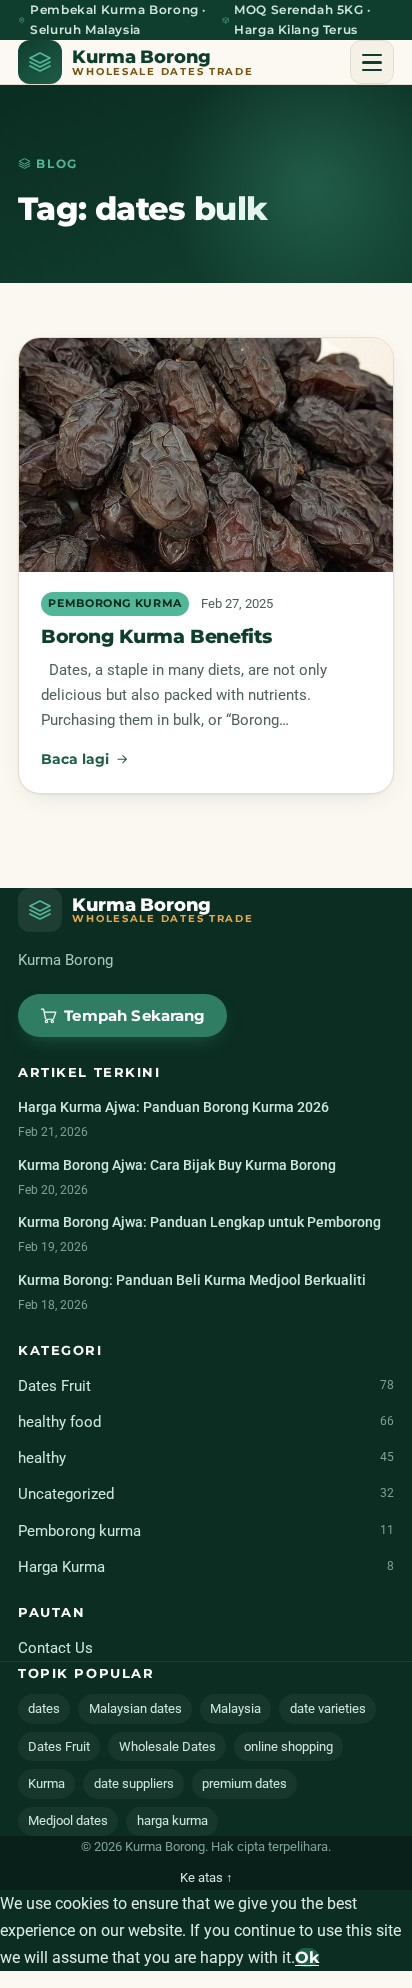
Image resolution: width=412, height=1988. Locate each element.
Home (70, 113)
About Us (83, 173)
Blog (64, 233)
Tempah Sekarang (205, 303)
